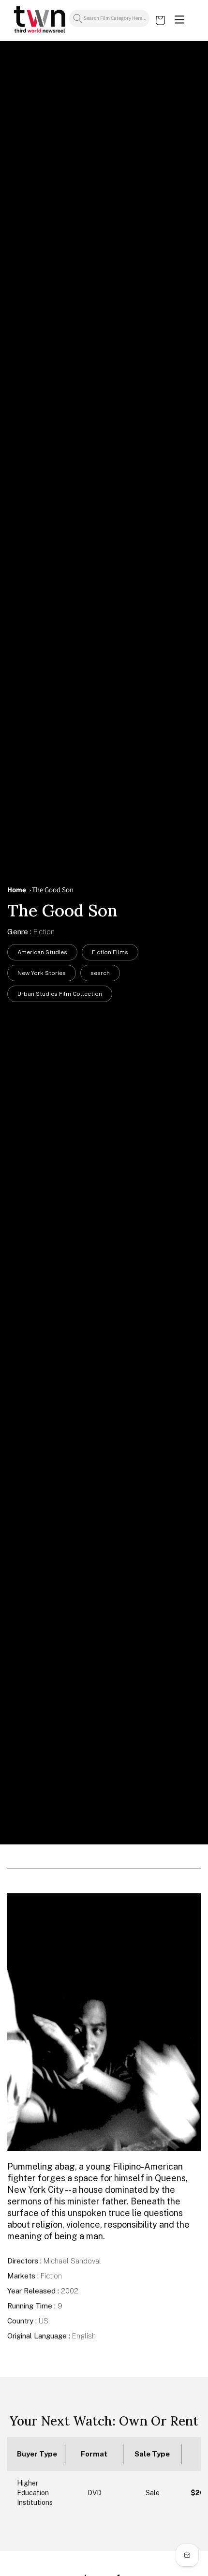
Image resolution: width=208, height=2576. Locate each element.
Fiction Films (110, 952)
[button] (179, 20)
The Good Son (53, 890)
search (100, 973)
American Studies (42, 952)
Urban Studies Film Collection (60, 994)
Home (17, 890)
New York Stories (42, 973)
